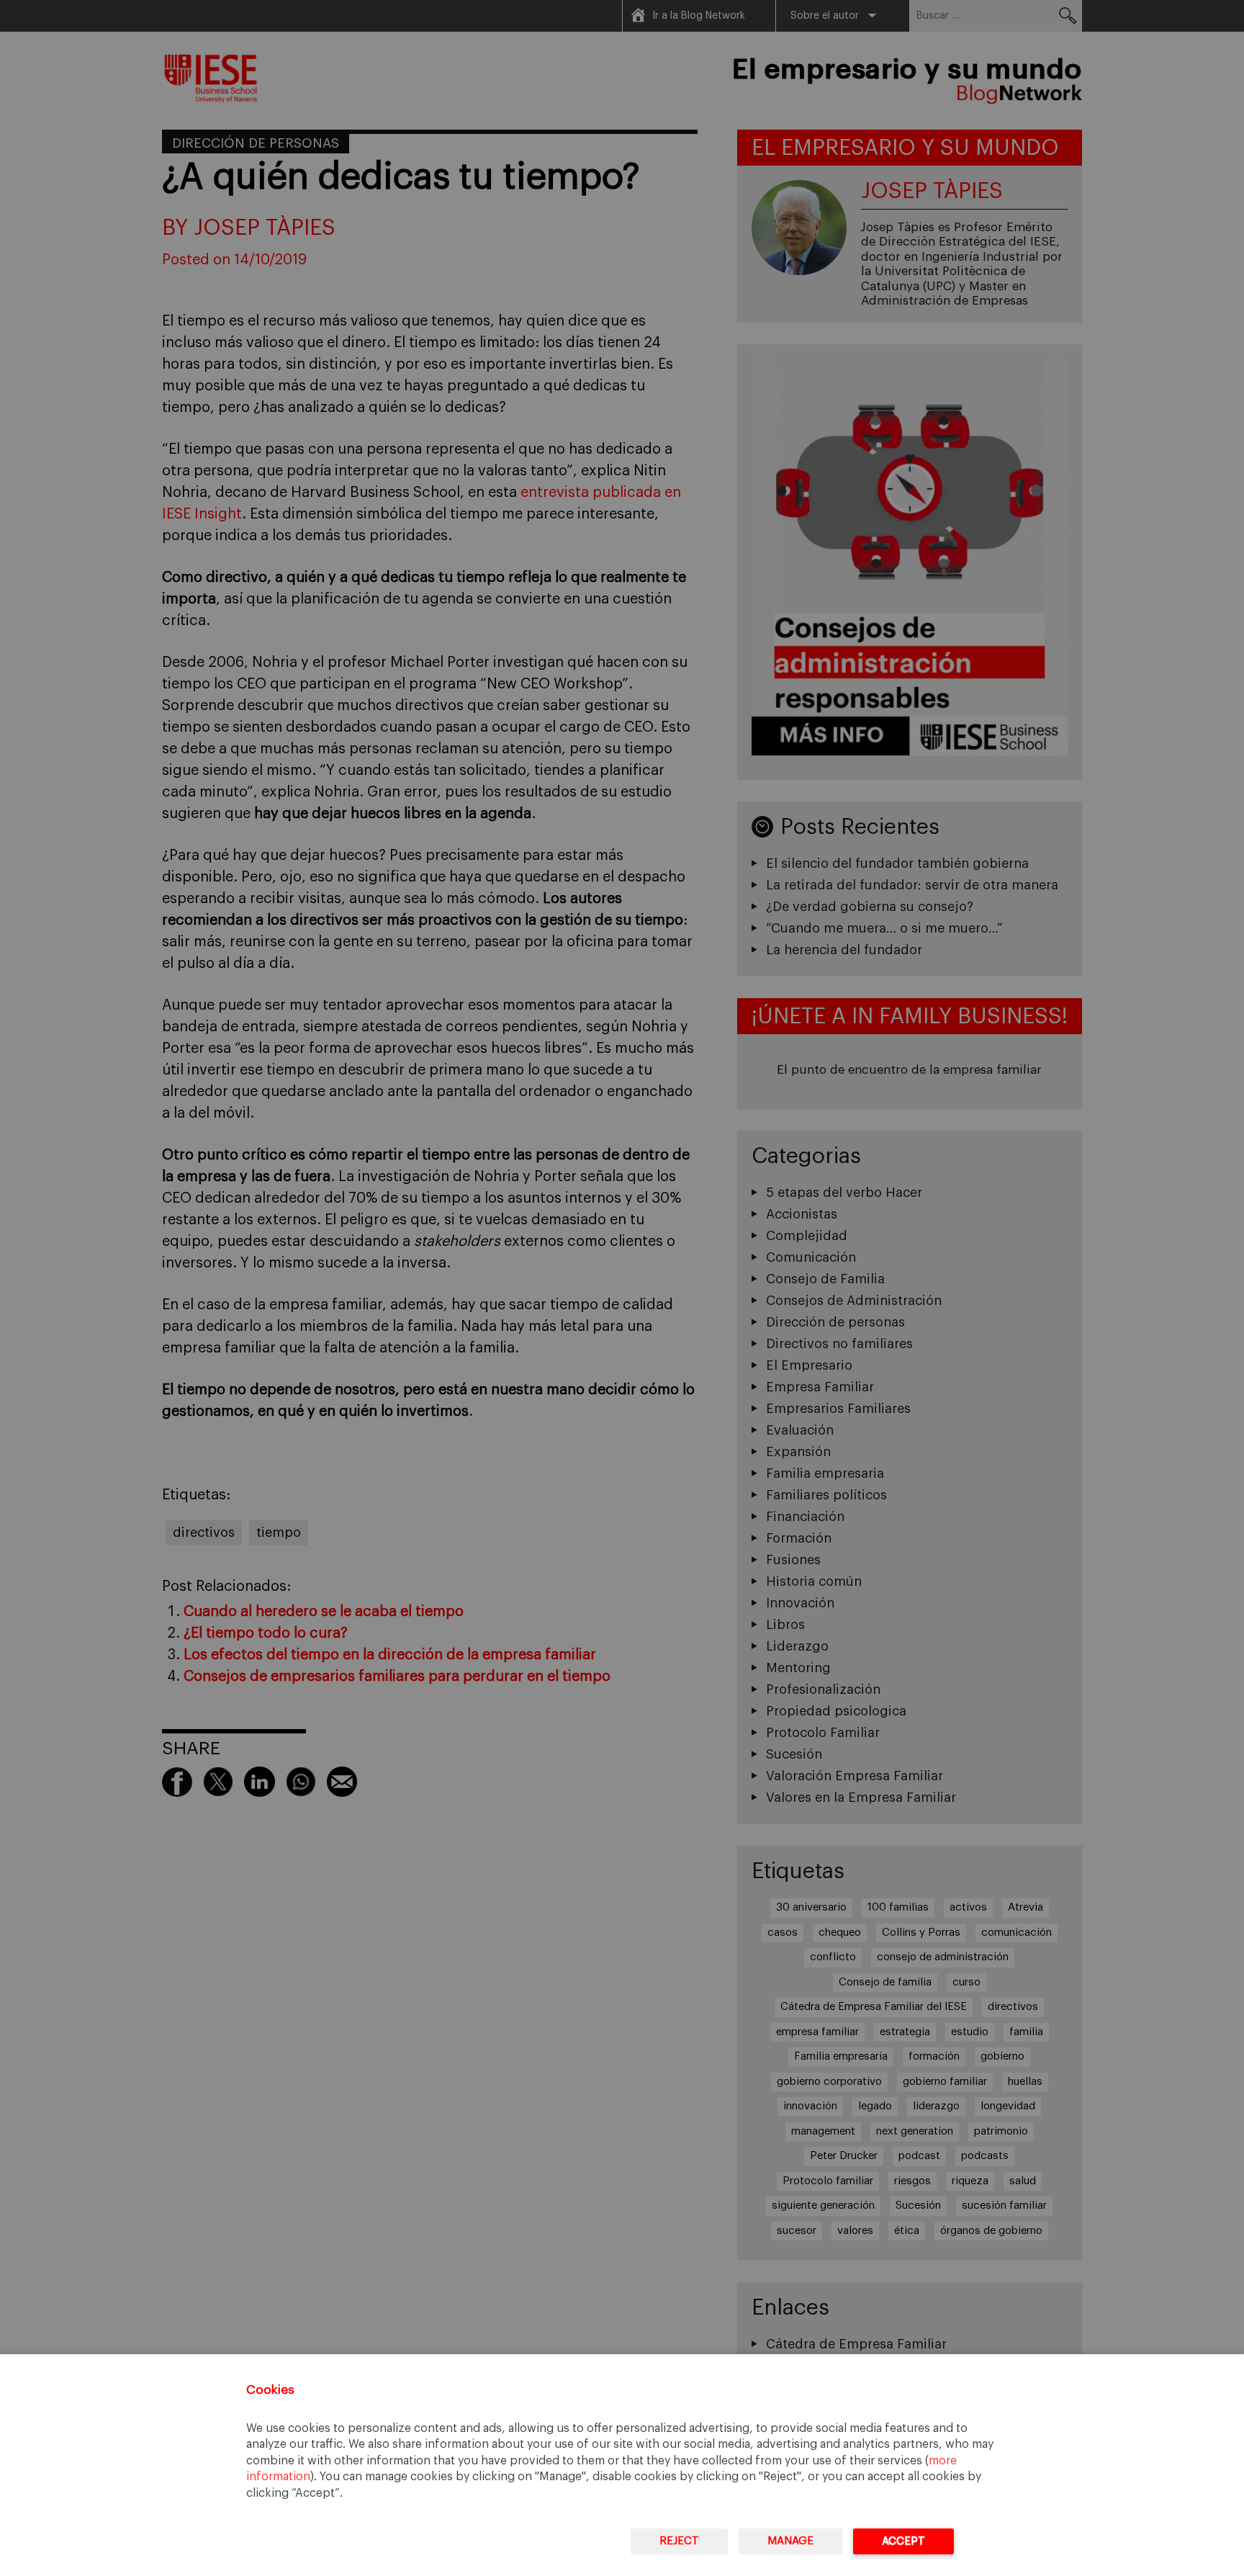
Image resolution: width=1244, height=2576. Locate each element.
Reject (679, 2541)
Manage (790, 2541)
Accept (903, 2541)
